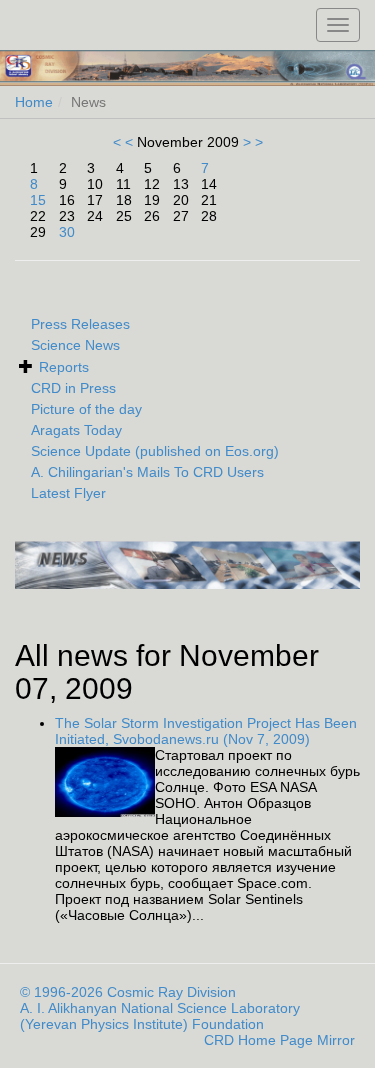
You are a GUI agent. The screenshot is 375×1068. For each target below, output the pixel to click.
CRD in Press (73, 388)
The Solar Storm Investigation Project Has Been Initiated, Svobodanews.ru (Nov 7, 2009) (206, 731)
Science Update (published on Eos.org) (155, 451)
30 (67, 232)
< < (125, 142)
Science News (75, 345)
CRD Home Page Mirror (279, 1040)
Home (34, 102)
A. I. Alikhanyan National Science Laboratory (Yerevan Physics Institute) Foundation (160, 1016)
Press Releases (80, 324)
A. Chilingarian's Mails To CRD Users (147, 472)
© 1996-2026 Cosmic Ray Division (128, 992)
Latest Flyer (68, 493)
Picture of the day (86, 409)
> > (251, 142)
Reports (64, 367)
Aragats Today (76, 430)
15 (38, 200)
